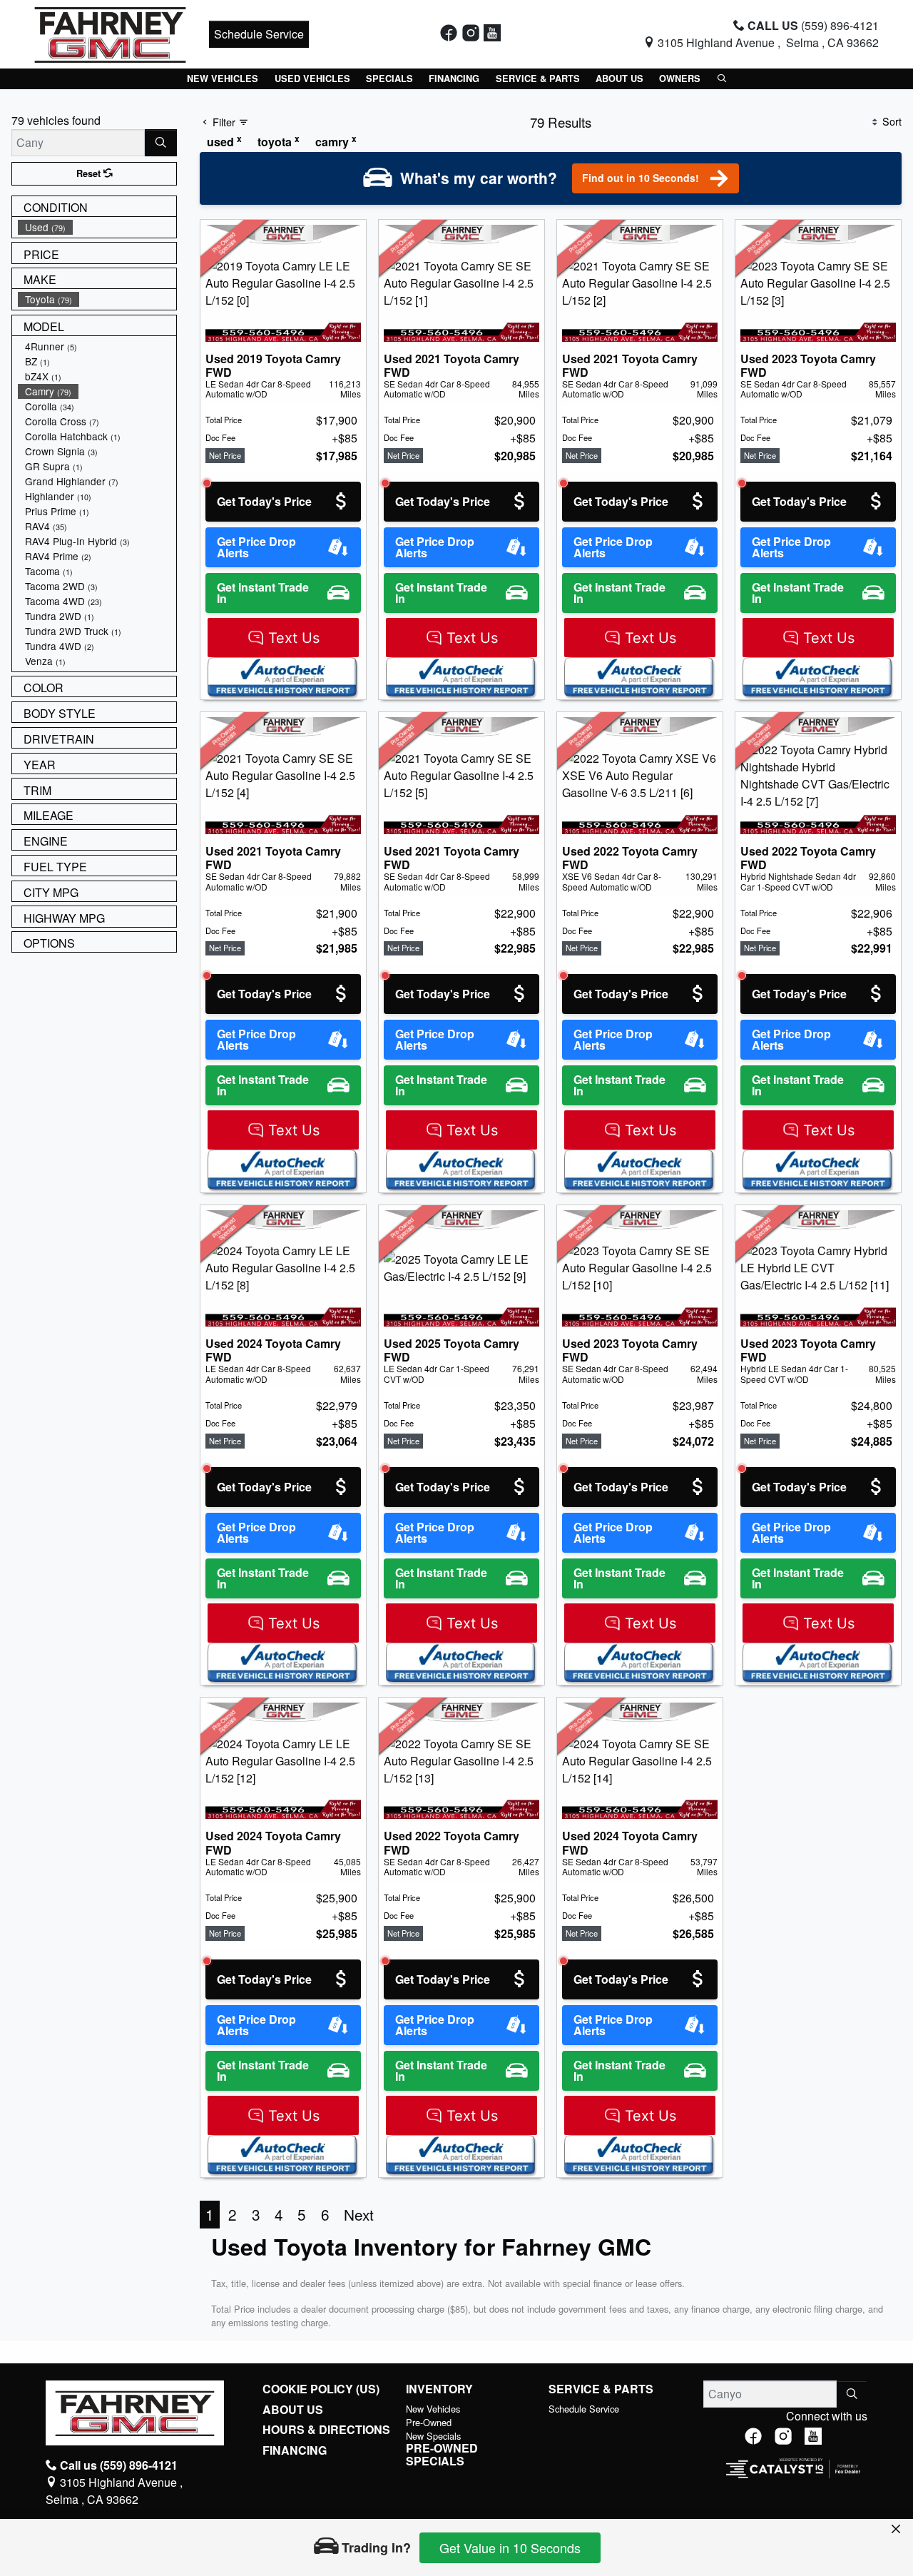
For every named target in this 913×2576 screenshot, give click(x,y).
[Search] (161, 143)
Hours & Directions (326, 2430)
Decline (718, 2482)
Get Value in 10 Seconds (510, 2547)
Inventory (439, 2389)
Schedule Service (259, 34)
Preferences (600, 2482)
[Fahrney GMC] (110, 32)
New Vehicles (433, 2409)
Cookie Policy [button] (498, 2475)
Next (359, 2214)
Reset (90, 173)
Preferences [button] (280, 2490)
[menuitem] (97, 227)
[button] (223, 79)
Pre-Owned (429, 2422)
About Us (293, 2410)
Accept (837, 2482)
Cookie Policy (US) (321, 2389)
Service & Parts (601, 2389)
